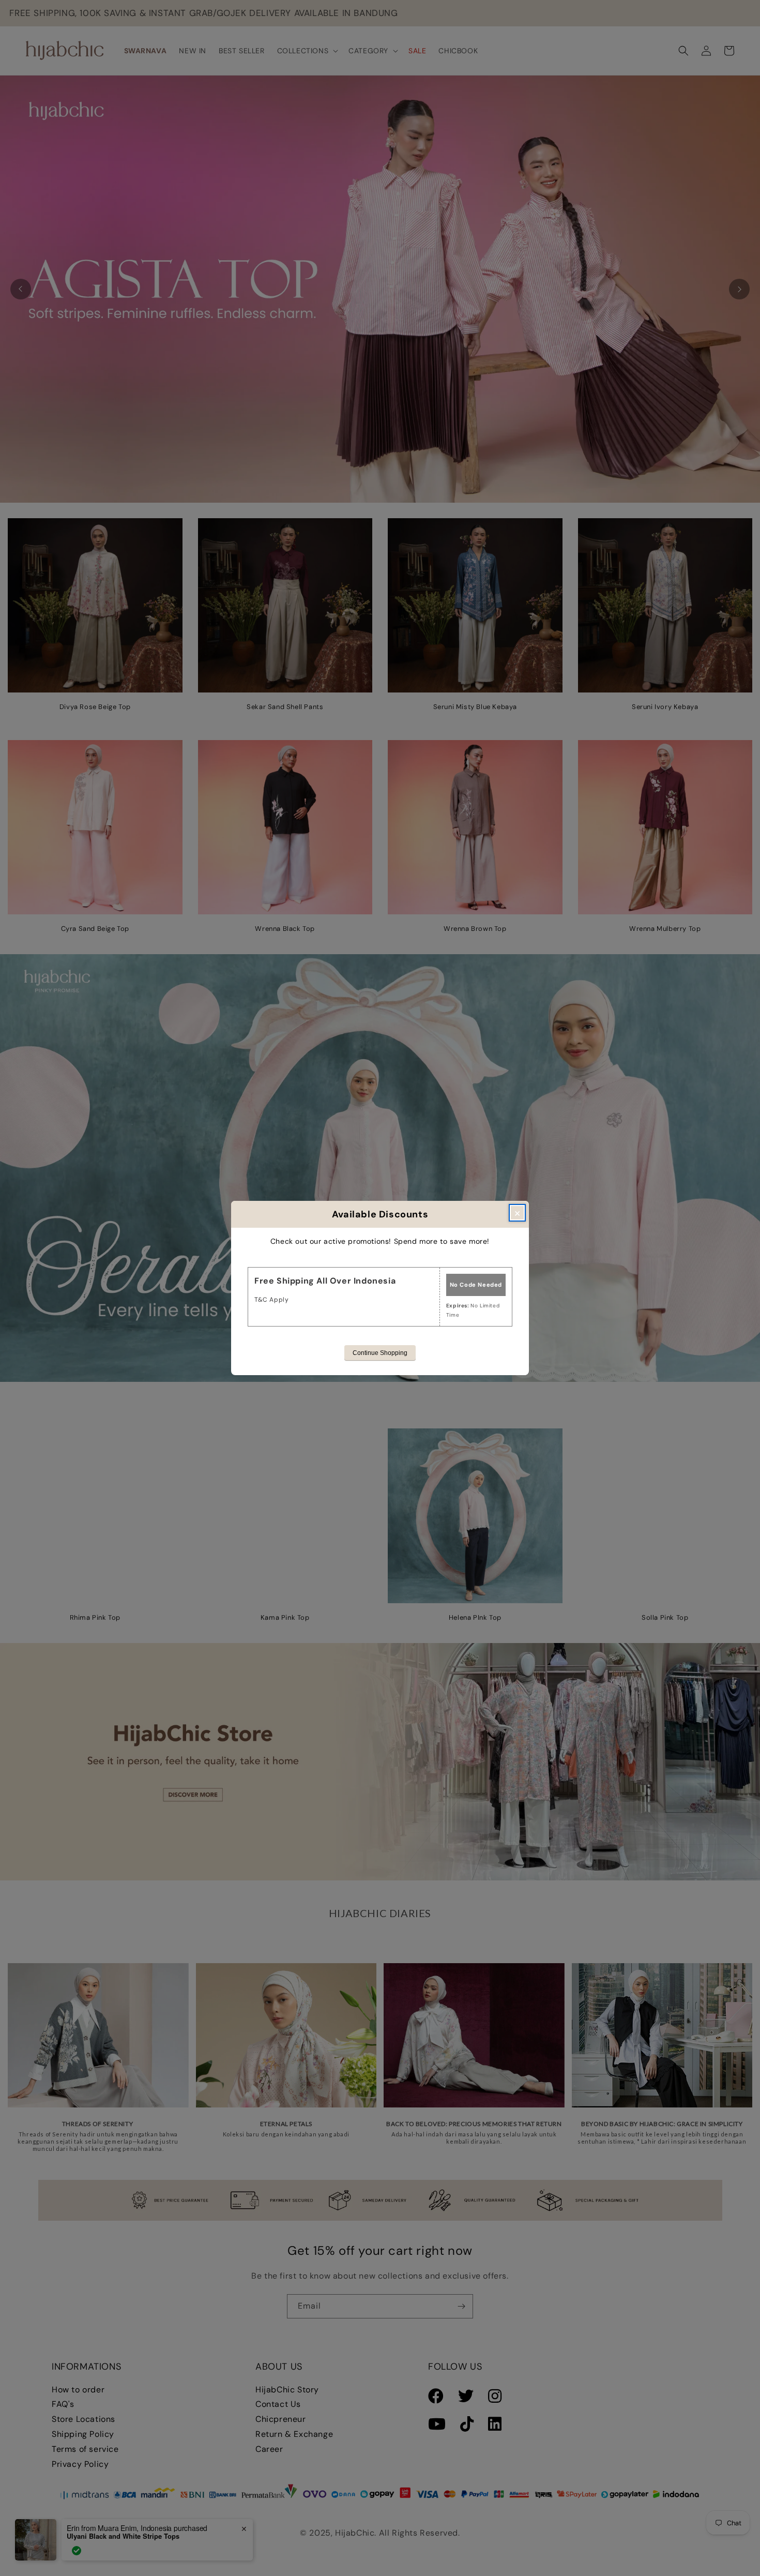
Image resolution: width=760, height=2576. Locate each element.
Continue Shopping (380, 1353)
